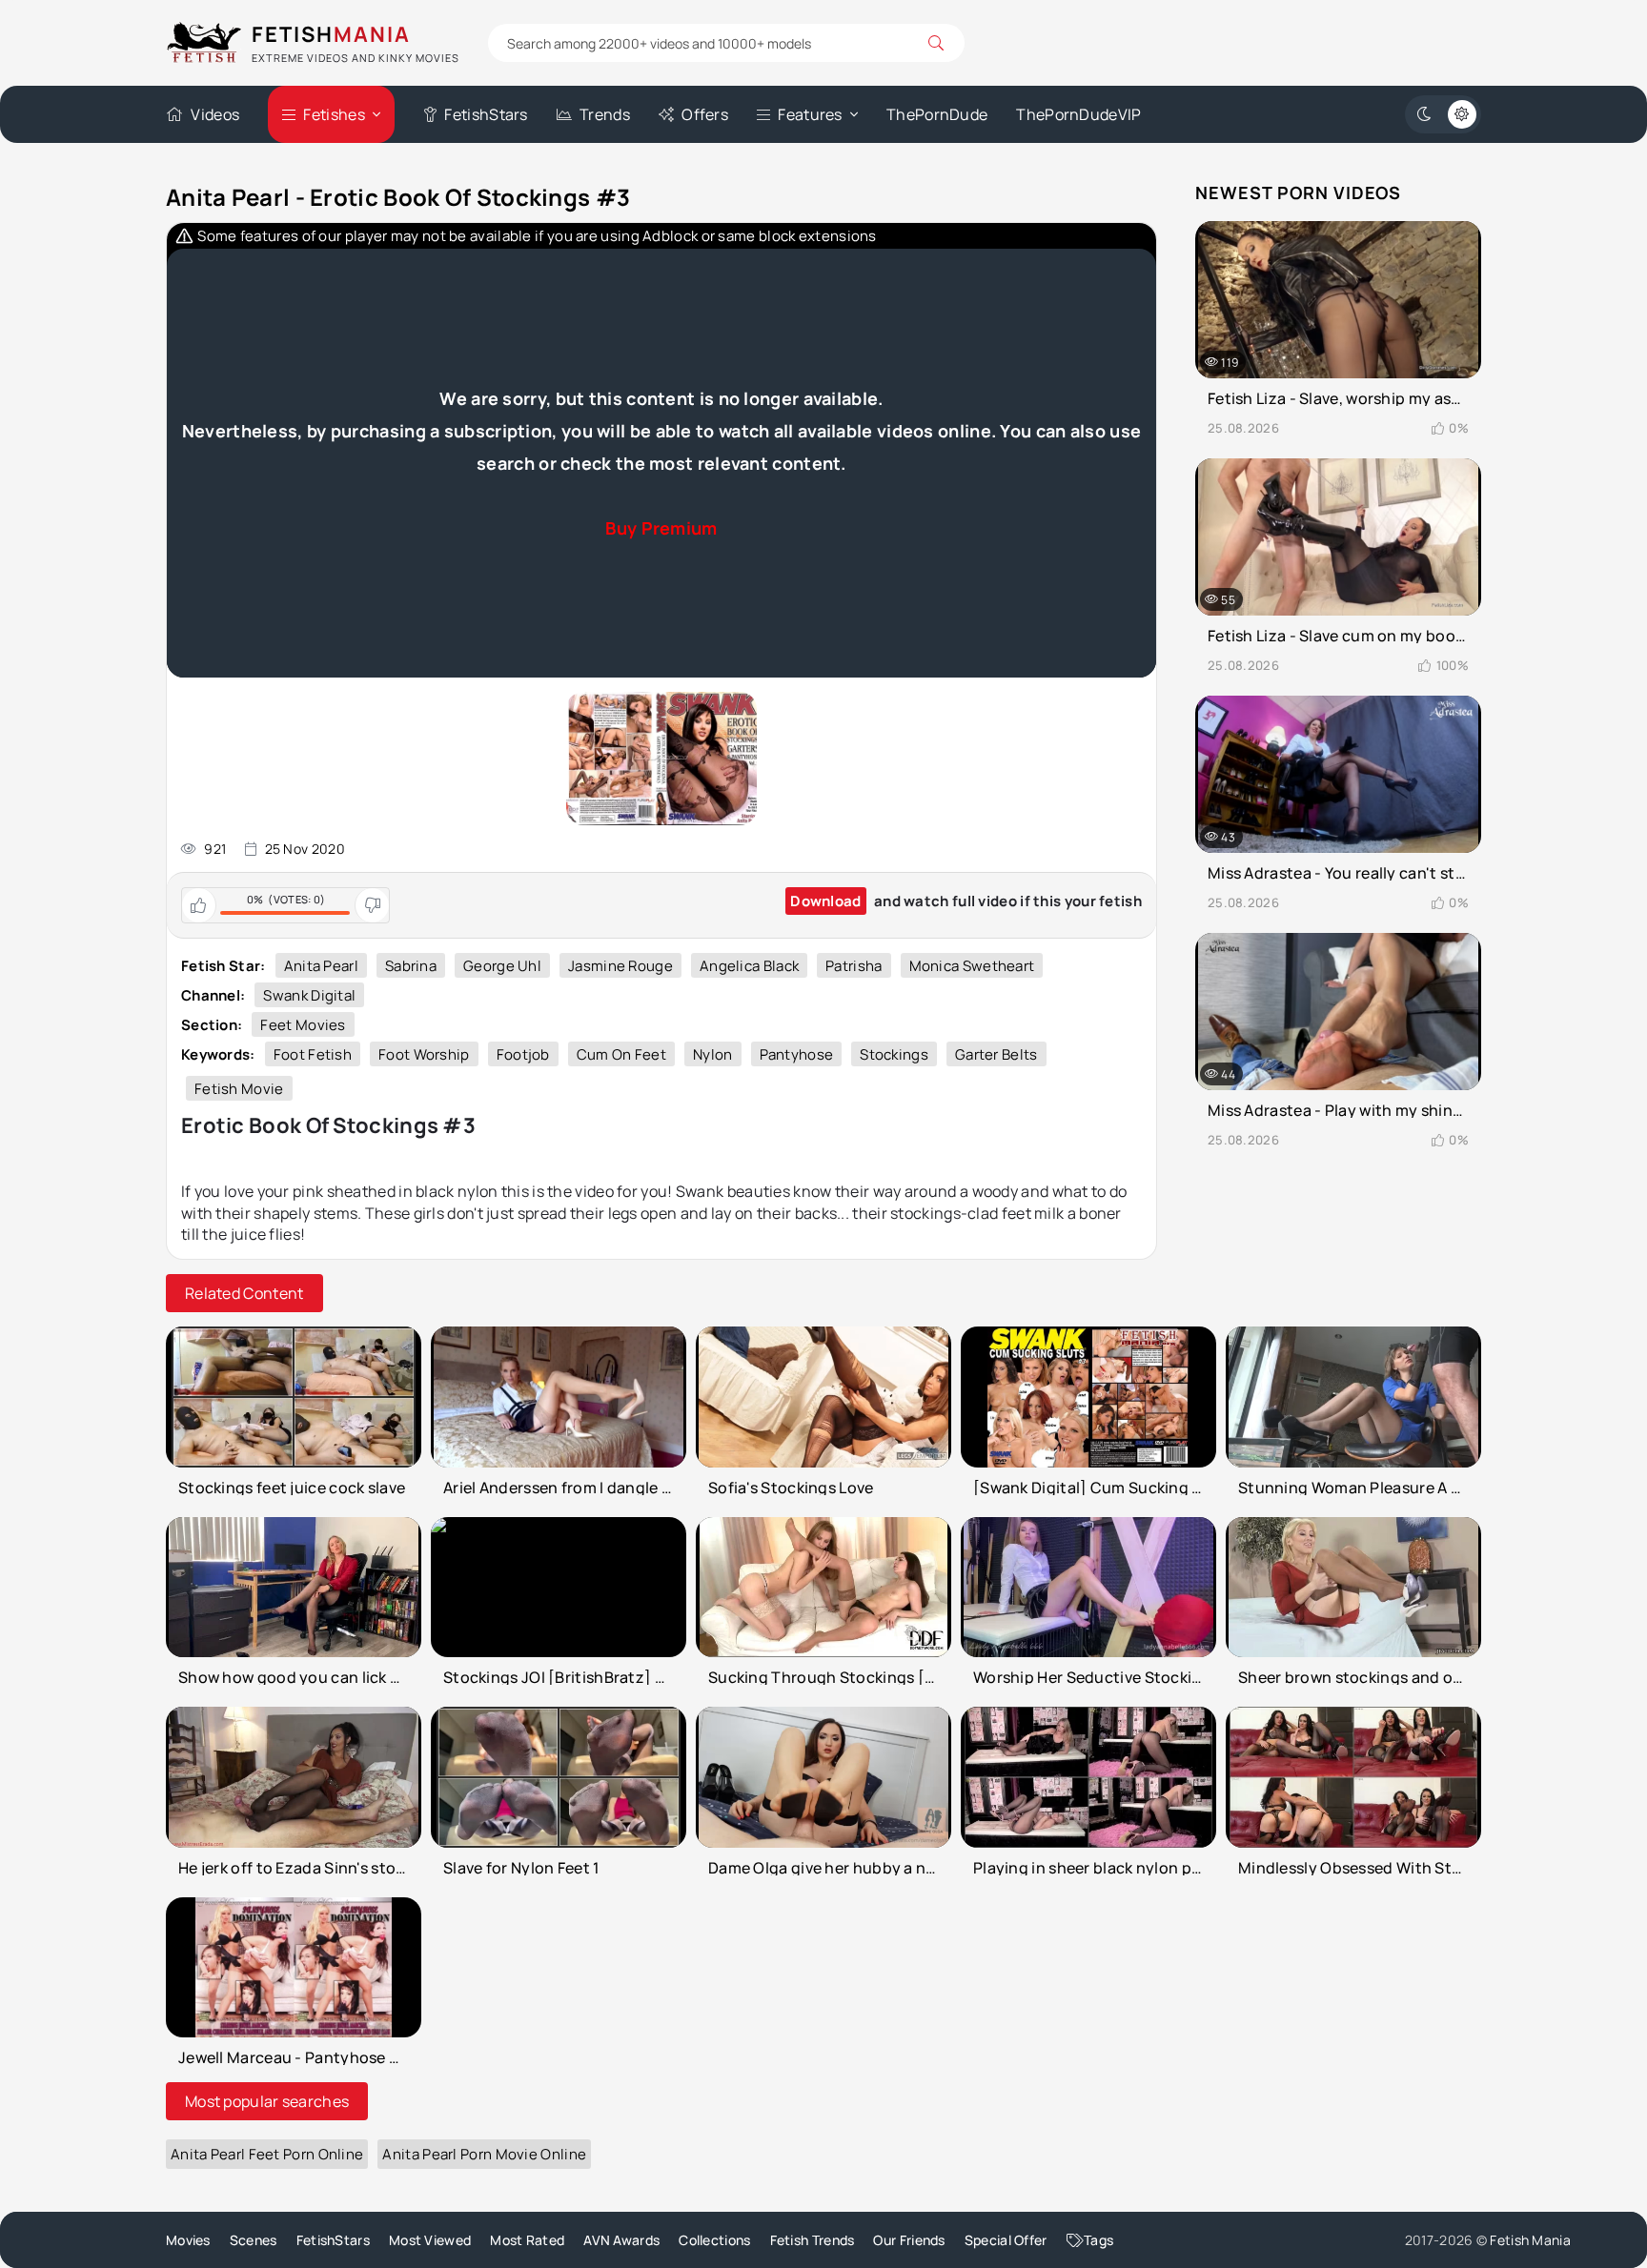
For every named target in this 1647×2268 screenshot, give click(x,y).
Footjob (523, 1054)
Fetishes (334, 114)
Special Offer (1006, 2240)
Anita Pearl (321, 966)
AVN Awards (621, 2240)
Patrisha (854, 966)
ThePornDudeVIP (1078, 114)
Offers (705, 114)
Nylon (713, 1054)
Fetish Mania (1530, 2240)
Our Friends (909, 2240)
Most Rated (527, 2240)
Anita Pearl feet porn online (267, 2154)
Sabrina (411, 966)
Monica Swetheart (972, 966)
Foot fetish (313, 1054)
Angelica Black (749, 966)
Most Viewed (430, 2240)
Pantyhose (797, 1054)
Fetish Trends (813, 2240)
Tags (1098, 2240)
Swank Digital (309, 995)
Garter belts (996, 1054)
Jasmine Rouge (620, 966)
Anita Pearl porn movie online (484, 2154)
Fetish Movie (239, 1089)
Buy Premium (661, 528)
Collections (714, 2240)
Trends (605, 114)
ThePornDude (937, 114)
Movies (188, 2240)
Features (810, 114)
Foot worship (424, 1054)
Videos (215, 114)
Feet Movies (303, 1025)
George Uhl (502, 966)
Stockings (894, 1054)
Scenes (254, 2240)
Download (825, 901)
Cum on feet (621, 1054)
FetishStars (486, 114)
